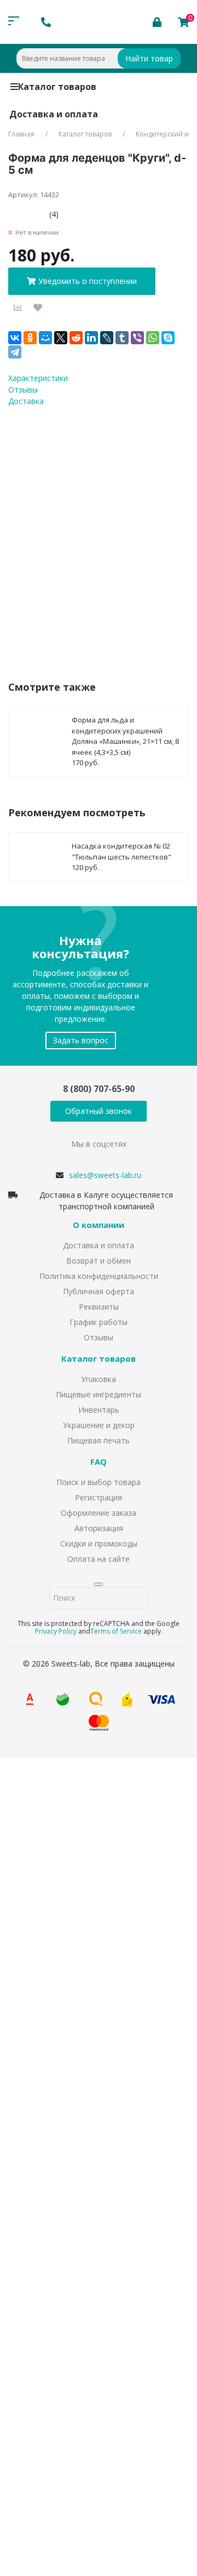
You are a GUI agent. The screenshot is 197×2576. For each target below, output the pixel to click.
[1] (12, 214)
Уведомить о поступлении (88, 281)
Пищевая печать (99, 1440)
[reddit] (76, 338)
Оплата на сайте (99, 1559)
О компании (99, 1225)
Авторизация (99, 1528)
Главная (21, 134)
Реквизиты (99, 1307)
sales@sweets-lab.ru (105, 1175)
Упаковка (99, 1379)
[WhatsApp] (153, 338)
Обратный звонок (99, 1111)
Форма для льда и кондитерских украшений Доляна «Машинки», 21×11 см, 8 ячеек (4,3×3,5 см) (125, 736)
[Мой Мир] (45, 338)
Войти (40, 2400)
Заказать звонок (55, 1904)
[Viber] (137, 338)
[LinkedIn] (91, 338)
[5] (45, 214)
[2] (21, 214)
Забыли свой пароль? (141, 2384)
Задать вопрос (81, 1040)
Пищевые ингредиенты (99, 1394)
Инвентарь (99, 1410)
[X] (61, 338)
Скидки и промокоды (99, 1543)
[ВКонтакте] (15, 338)
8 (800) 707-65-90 (99, 1089)
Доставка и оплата (54, 114)
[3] (29, 214)
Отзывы (99, 1337)
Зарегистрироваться (105, 2422)
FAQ (99, 1462)
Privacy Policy (56, 1631)
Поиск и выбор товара (99, 1482)
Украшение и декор (99, 1425)
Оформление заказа (99, 1513)
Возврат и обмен (99, 1261)
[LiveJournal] (107, 338)
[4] (37, 214)
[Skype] (168, 338)
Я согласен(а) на (82, 531)
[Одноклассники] (30, 338)
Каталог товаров (57, 87)
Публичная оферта (99, 1291)
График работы (99, 1322)
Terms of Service (116, 1631)
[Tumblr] (122, 338)
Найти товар (149, 58)
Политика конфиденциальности (99, 1276)
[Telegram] (15, 352)
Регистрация (99, 1497)
